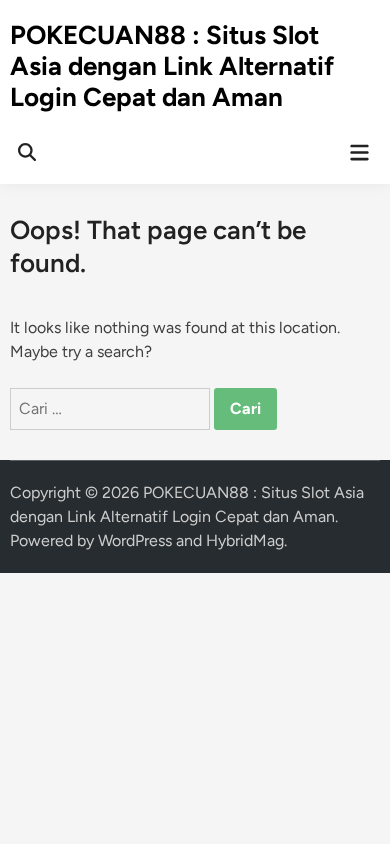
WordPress (135, 540)
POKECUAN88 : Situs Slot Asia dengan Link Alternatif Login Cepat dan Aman (172, 66)
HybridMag (245, 540)
